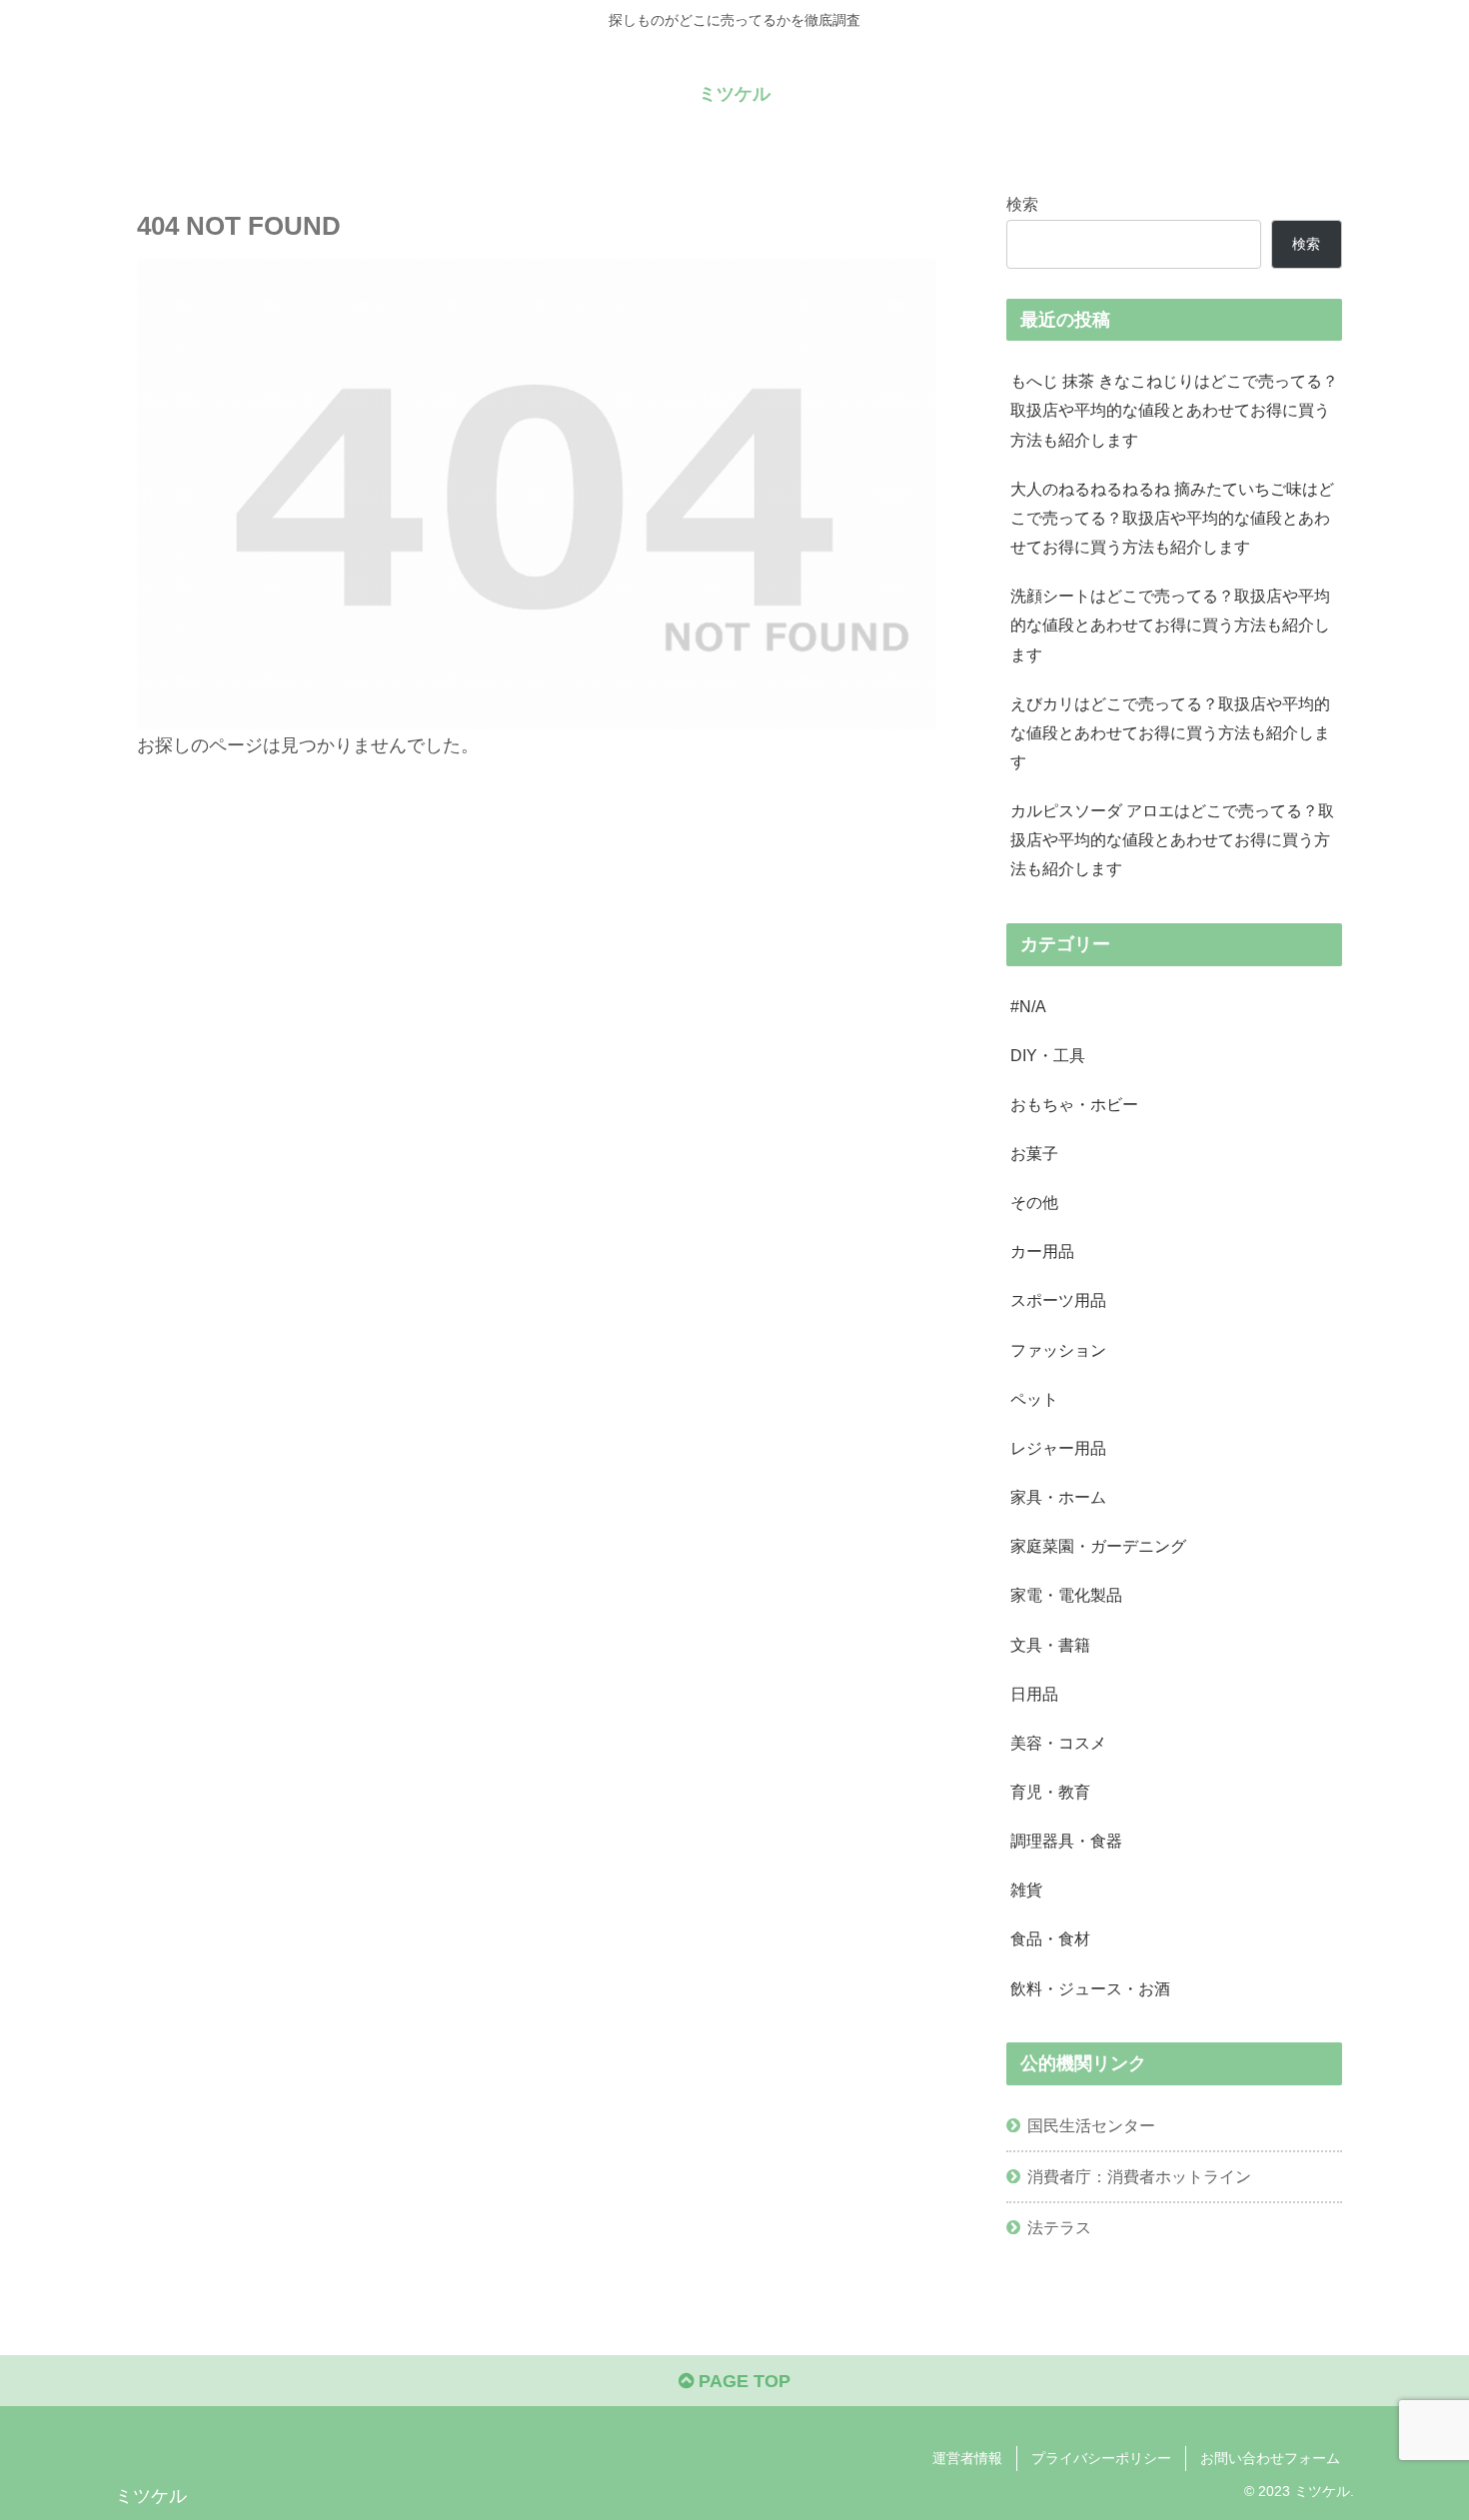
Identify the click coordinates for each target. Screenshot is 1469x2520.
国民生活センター (1091, 2125)
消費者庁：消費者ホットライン (1139, 2176)
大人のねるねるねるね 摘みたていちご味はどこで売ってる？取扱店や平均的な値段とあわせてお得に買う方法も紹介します (1172, 518)
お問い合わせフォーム (1270, 2458)
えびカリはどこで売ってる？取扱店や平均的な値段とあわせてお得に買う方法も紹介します (1170, 732)
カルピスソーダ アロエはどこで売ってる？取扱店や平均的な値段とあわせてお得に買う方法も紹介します (1172, 839)
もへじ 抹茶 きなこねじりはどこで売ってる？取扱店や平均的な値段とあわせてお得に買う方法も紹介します (1174, 410)
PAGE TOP (742, 2381)
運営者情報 (967, 2458)
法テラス (1059, 2227)
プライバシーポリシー (1101, 2458)
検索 (1022, 204)
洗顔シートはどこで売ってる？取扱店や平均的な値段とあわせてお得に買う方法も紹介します (1170, 625)
